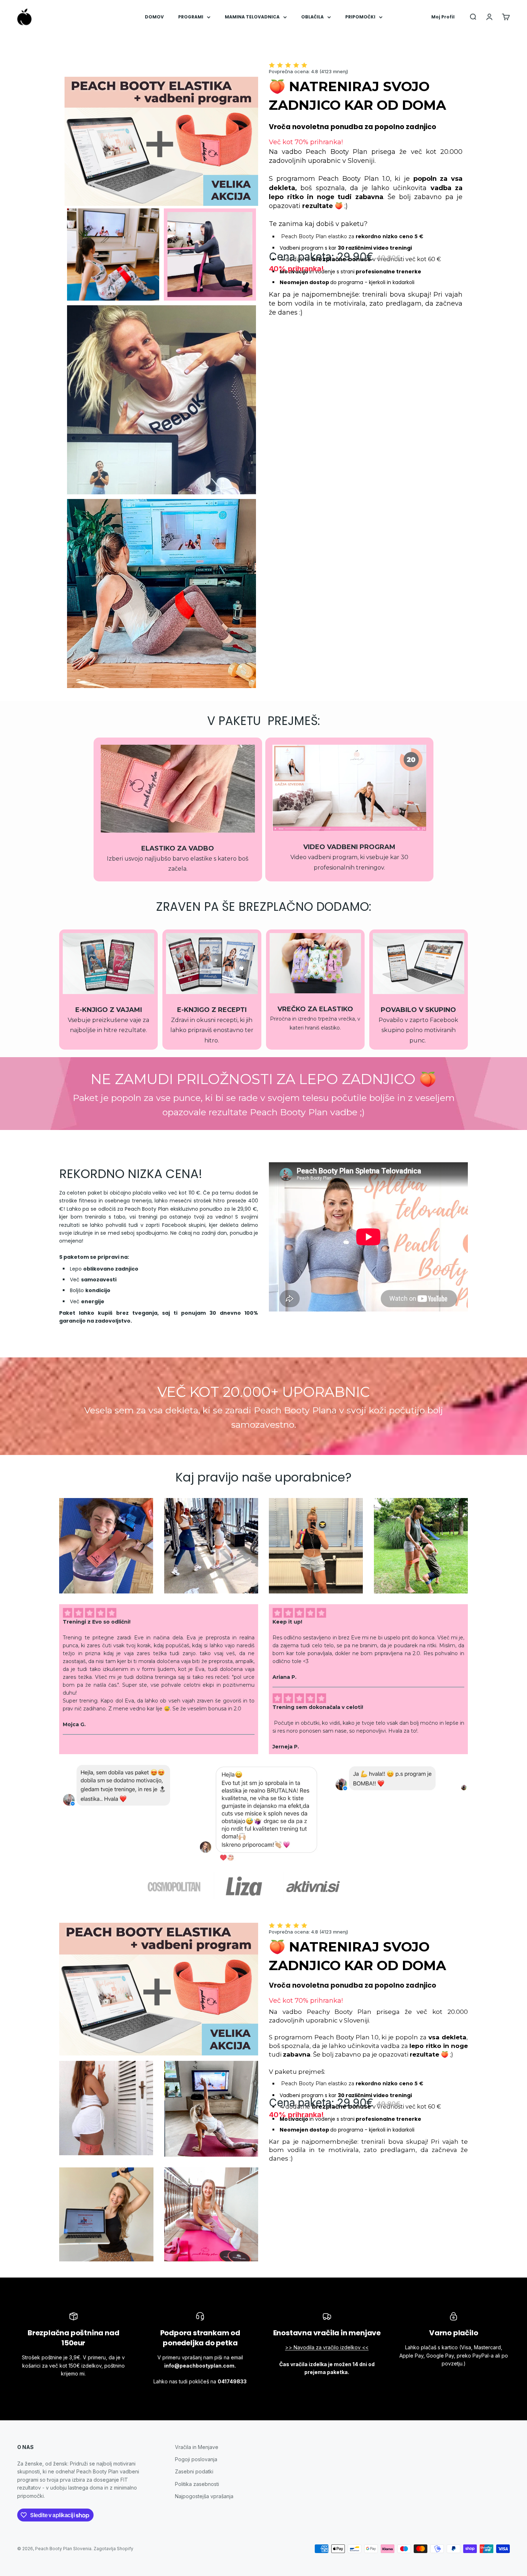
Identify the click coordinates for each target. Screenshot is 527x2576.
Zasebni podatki (194, 2471)
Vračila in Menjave (197, 2447)
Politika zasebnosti (197, 2484)
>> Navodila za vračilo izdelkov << (327, 2347)
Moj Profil (443, 17)
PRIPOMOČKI (360, 17)
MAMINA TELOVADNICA (252, 17)
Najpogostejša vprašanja (204, 2496)
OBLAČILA (312, 17)
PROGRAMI (191, 17)
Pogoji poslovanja (196, 2459)
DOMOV (154, 17)
